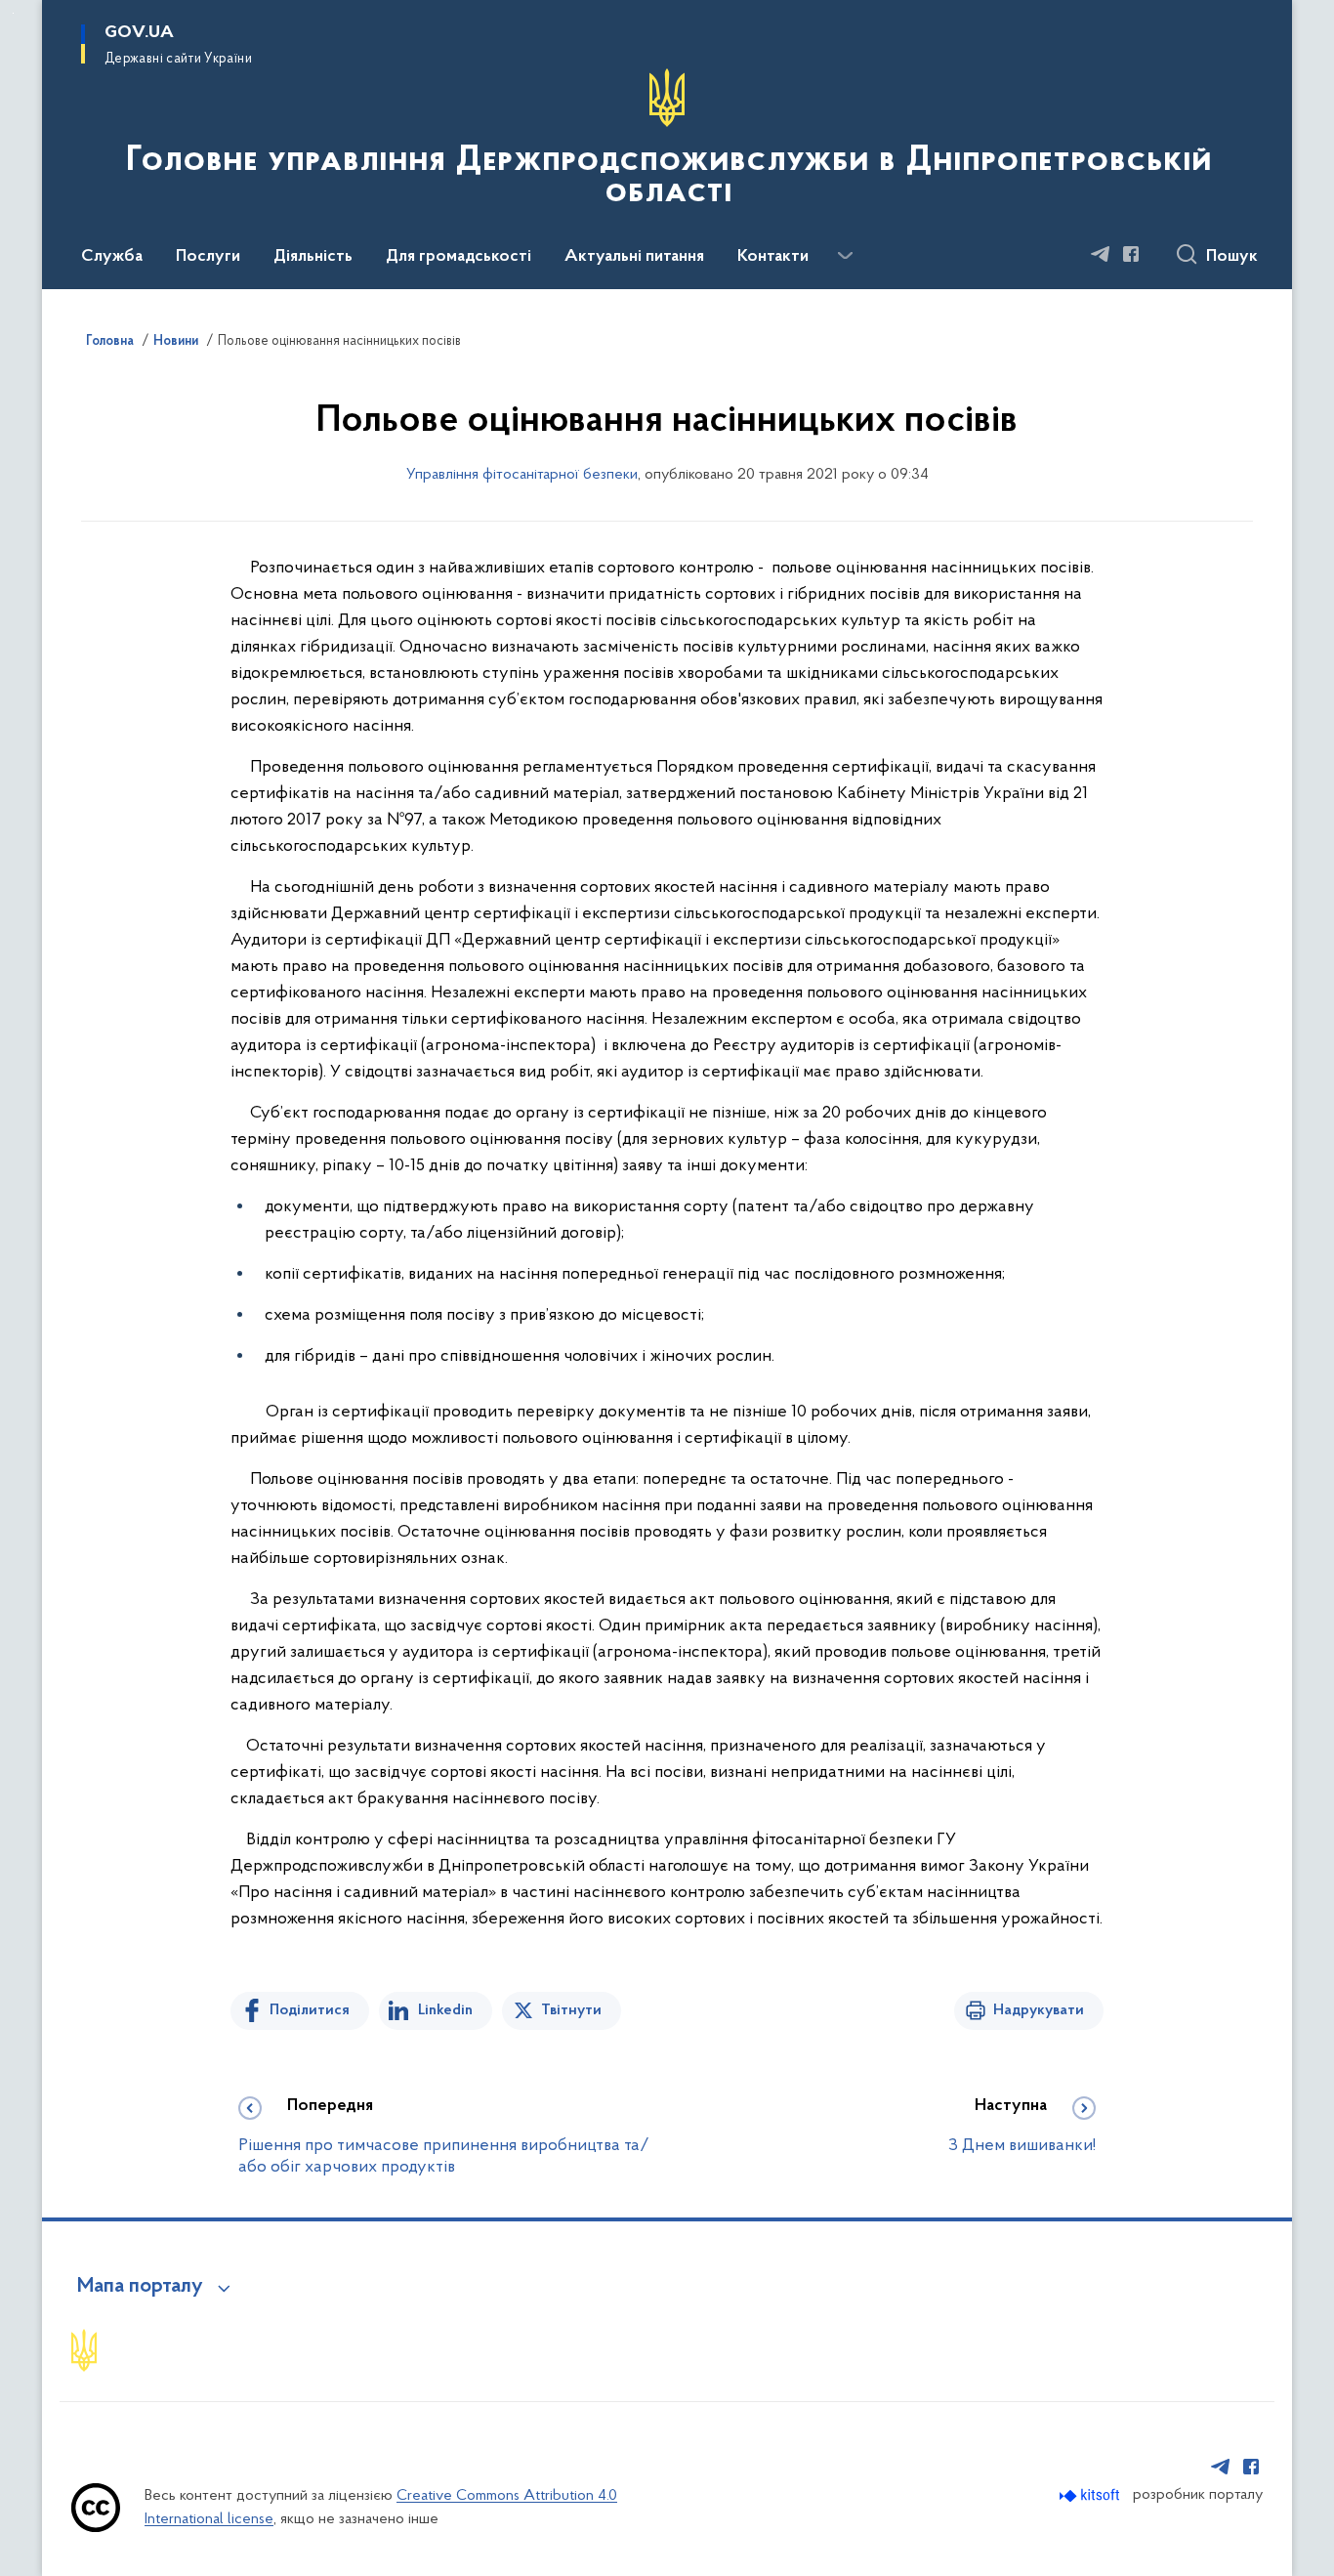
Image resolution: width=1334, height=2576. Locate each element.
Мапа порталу (140, 2287)
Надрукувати (1039, 2010)
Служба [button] (112, 257)
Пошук (1232, 257)
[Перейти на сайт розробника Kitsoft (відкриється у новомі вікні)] (1091, 2495)
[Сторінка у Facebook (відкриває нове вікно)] (1131, 254)
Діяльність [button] (313, 257)
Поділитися (310, 2010)
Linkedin (445, 2010)
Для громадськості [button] (459, 257)
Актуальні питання (634, 257)
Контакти (773, 257)
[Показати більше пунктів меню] (845, 256)
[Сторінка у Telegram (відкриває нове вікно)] (1101, 254)
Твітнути (571, 2010)
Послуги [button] (208, 257)
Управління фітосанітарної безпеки (522, 475)
